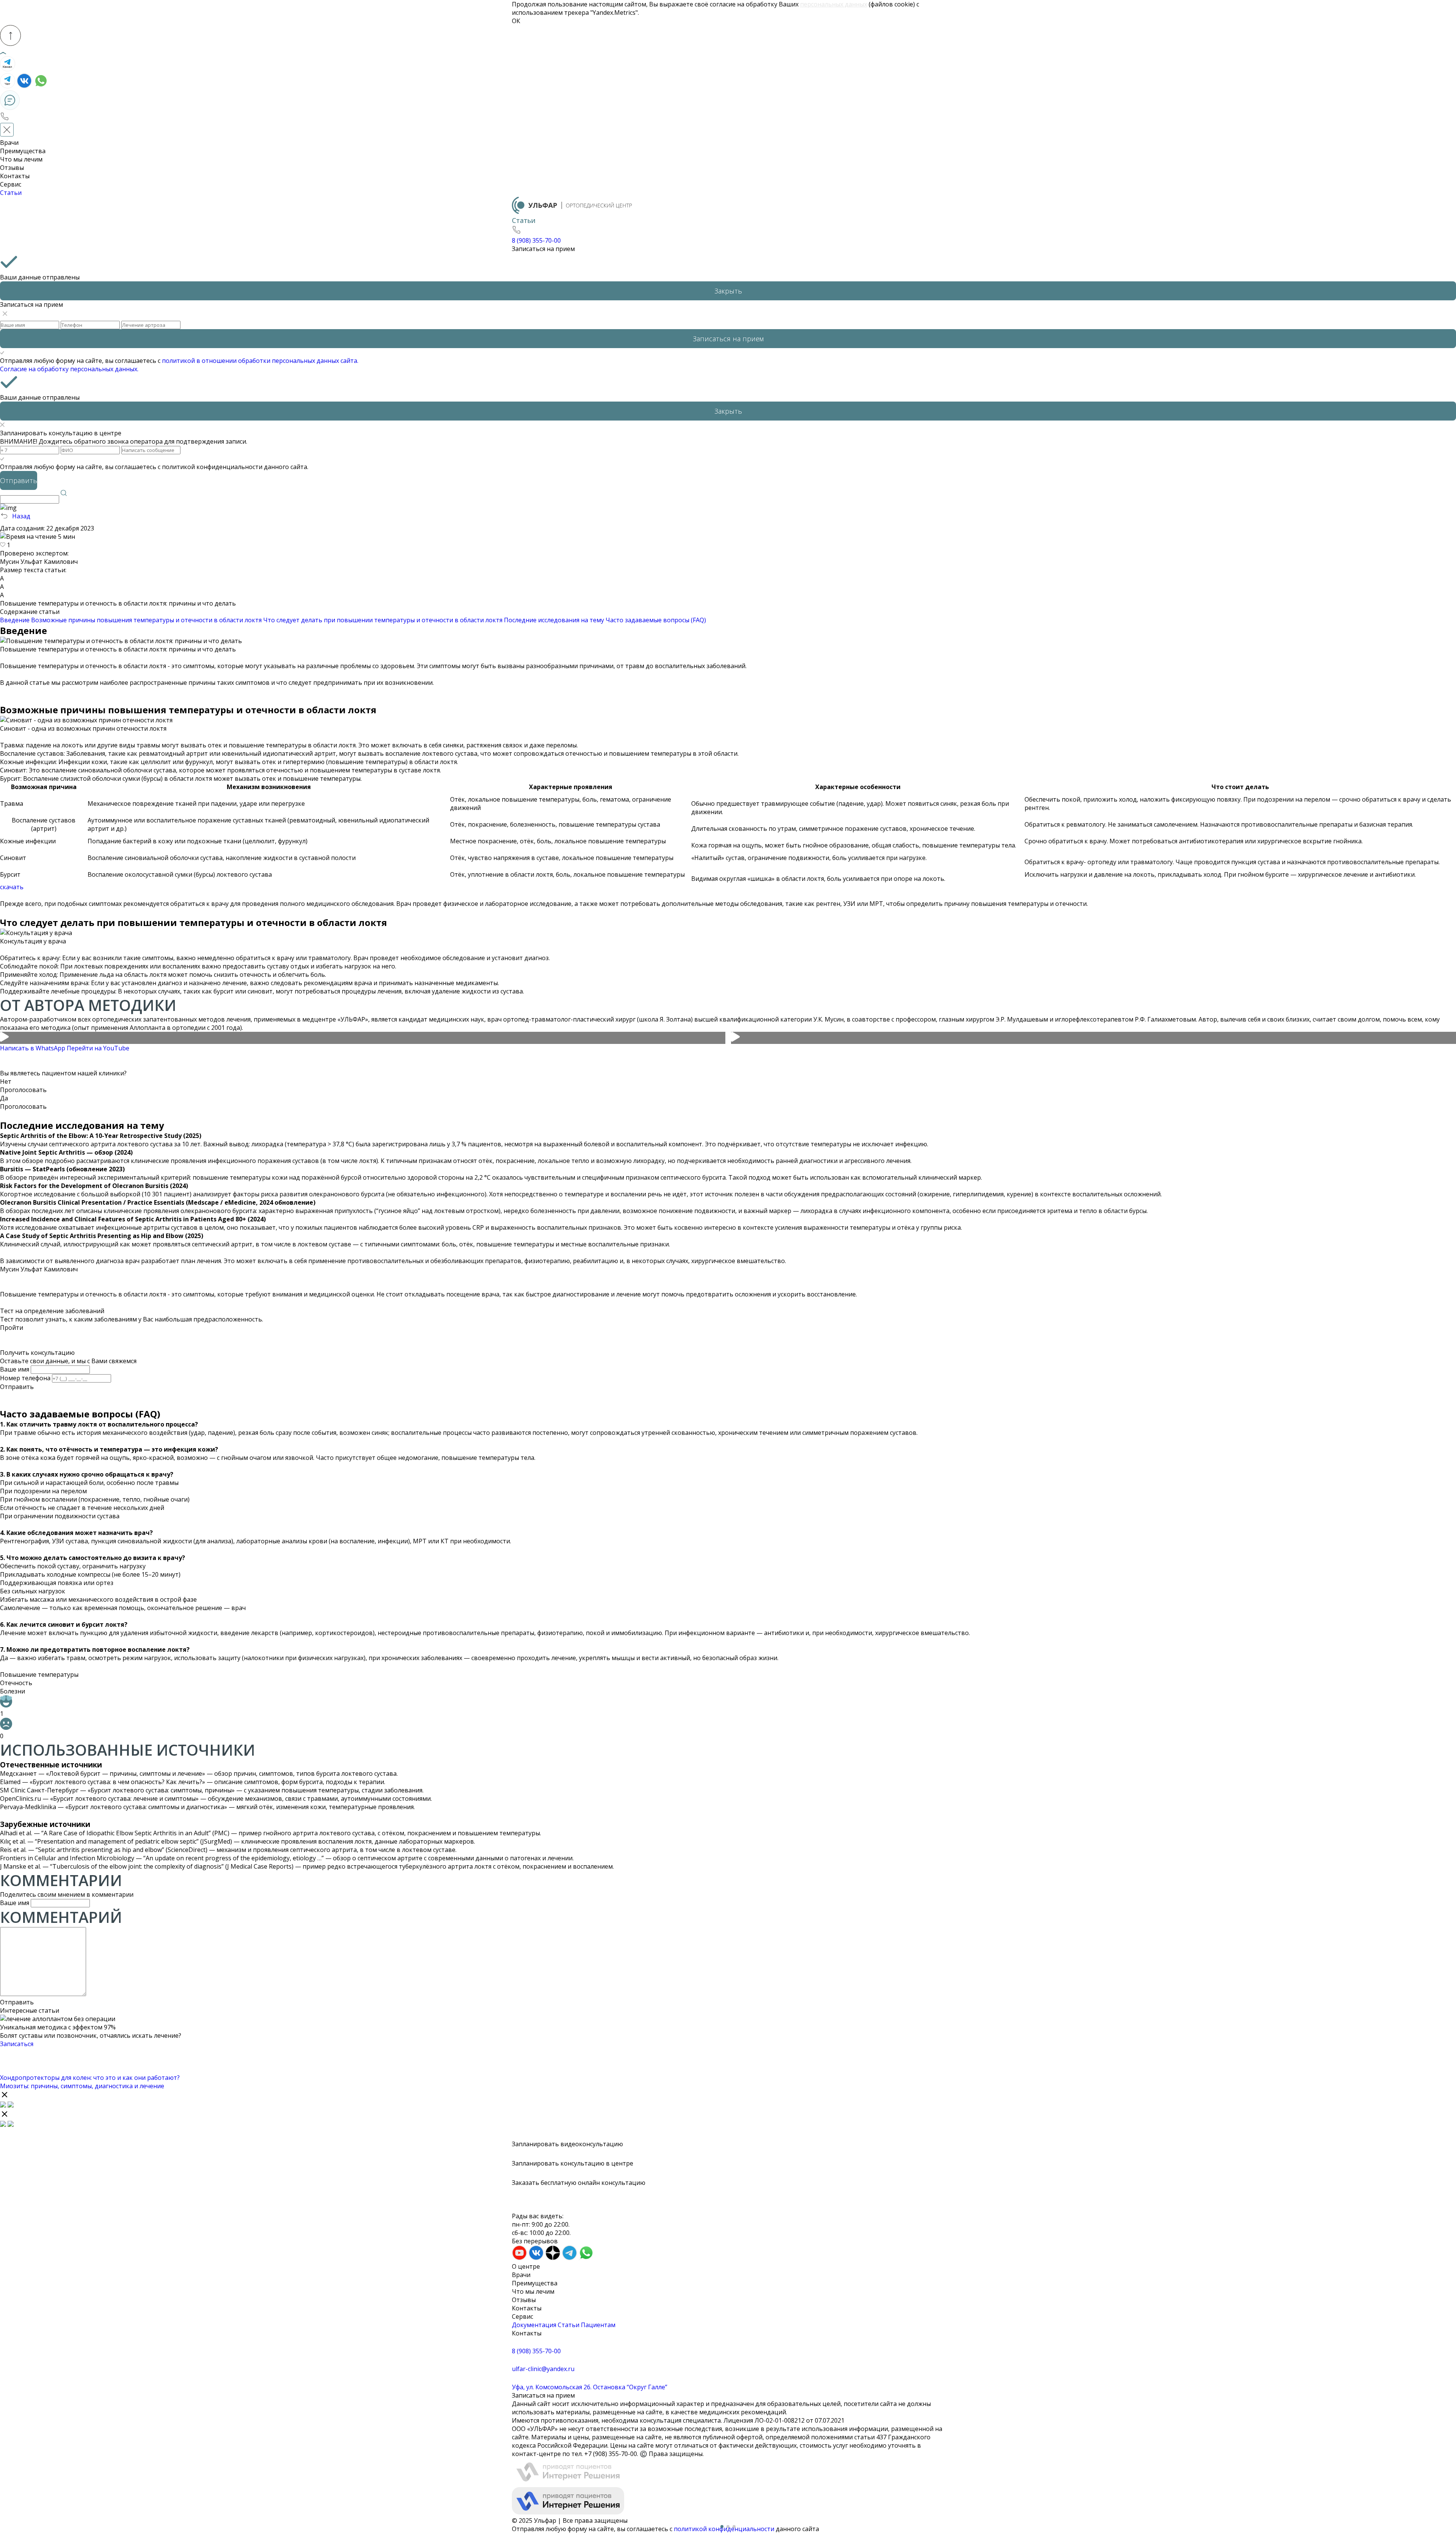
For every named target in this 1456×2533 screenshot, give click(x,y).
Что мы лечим (21, 159)
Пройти (12, 1328)
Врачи (9, 143)
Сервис (11, 184)
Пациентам (598, 2325)
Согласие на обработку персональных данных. (69, 369)
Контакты (15, 176)
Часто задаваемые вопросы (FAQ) (656, 620)
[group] (363, 1038)
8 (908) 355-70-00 (536, 2351)
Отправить (17, 1387)
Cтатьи (569, 2325)
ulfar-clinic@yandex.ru (543, 2369)
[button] (722, 2527)
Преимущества (23, 151)
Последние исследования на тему (554, 620)
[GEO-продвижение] (728, 2487)
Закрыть (728, 291)
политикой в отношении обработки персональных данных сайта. (260, 361)
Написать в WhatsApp (33, 1048)
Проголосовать (23, 1090)
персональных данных (834, 4)
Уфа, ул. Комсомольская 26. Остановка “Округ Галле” (590, 2387)
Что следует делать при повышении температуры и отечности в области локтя (383, 620)
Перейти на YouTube (98, 1048)
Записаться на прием (543, 249)
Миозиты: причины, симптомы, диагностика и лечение (82, 2086)
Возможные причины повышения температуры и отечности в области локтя (146, 620)
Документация (534, 2325)
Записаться (17, 2044)
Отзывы (12, 168)
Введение (15, 620)
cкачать (12, 887)
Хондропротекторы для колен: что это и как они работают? (90, 2078)
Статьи (11, 193)
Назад (21, 516)
